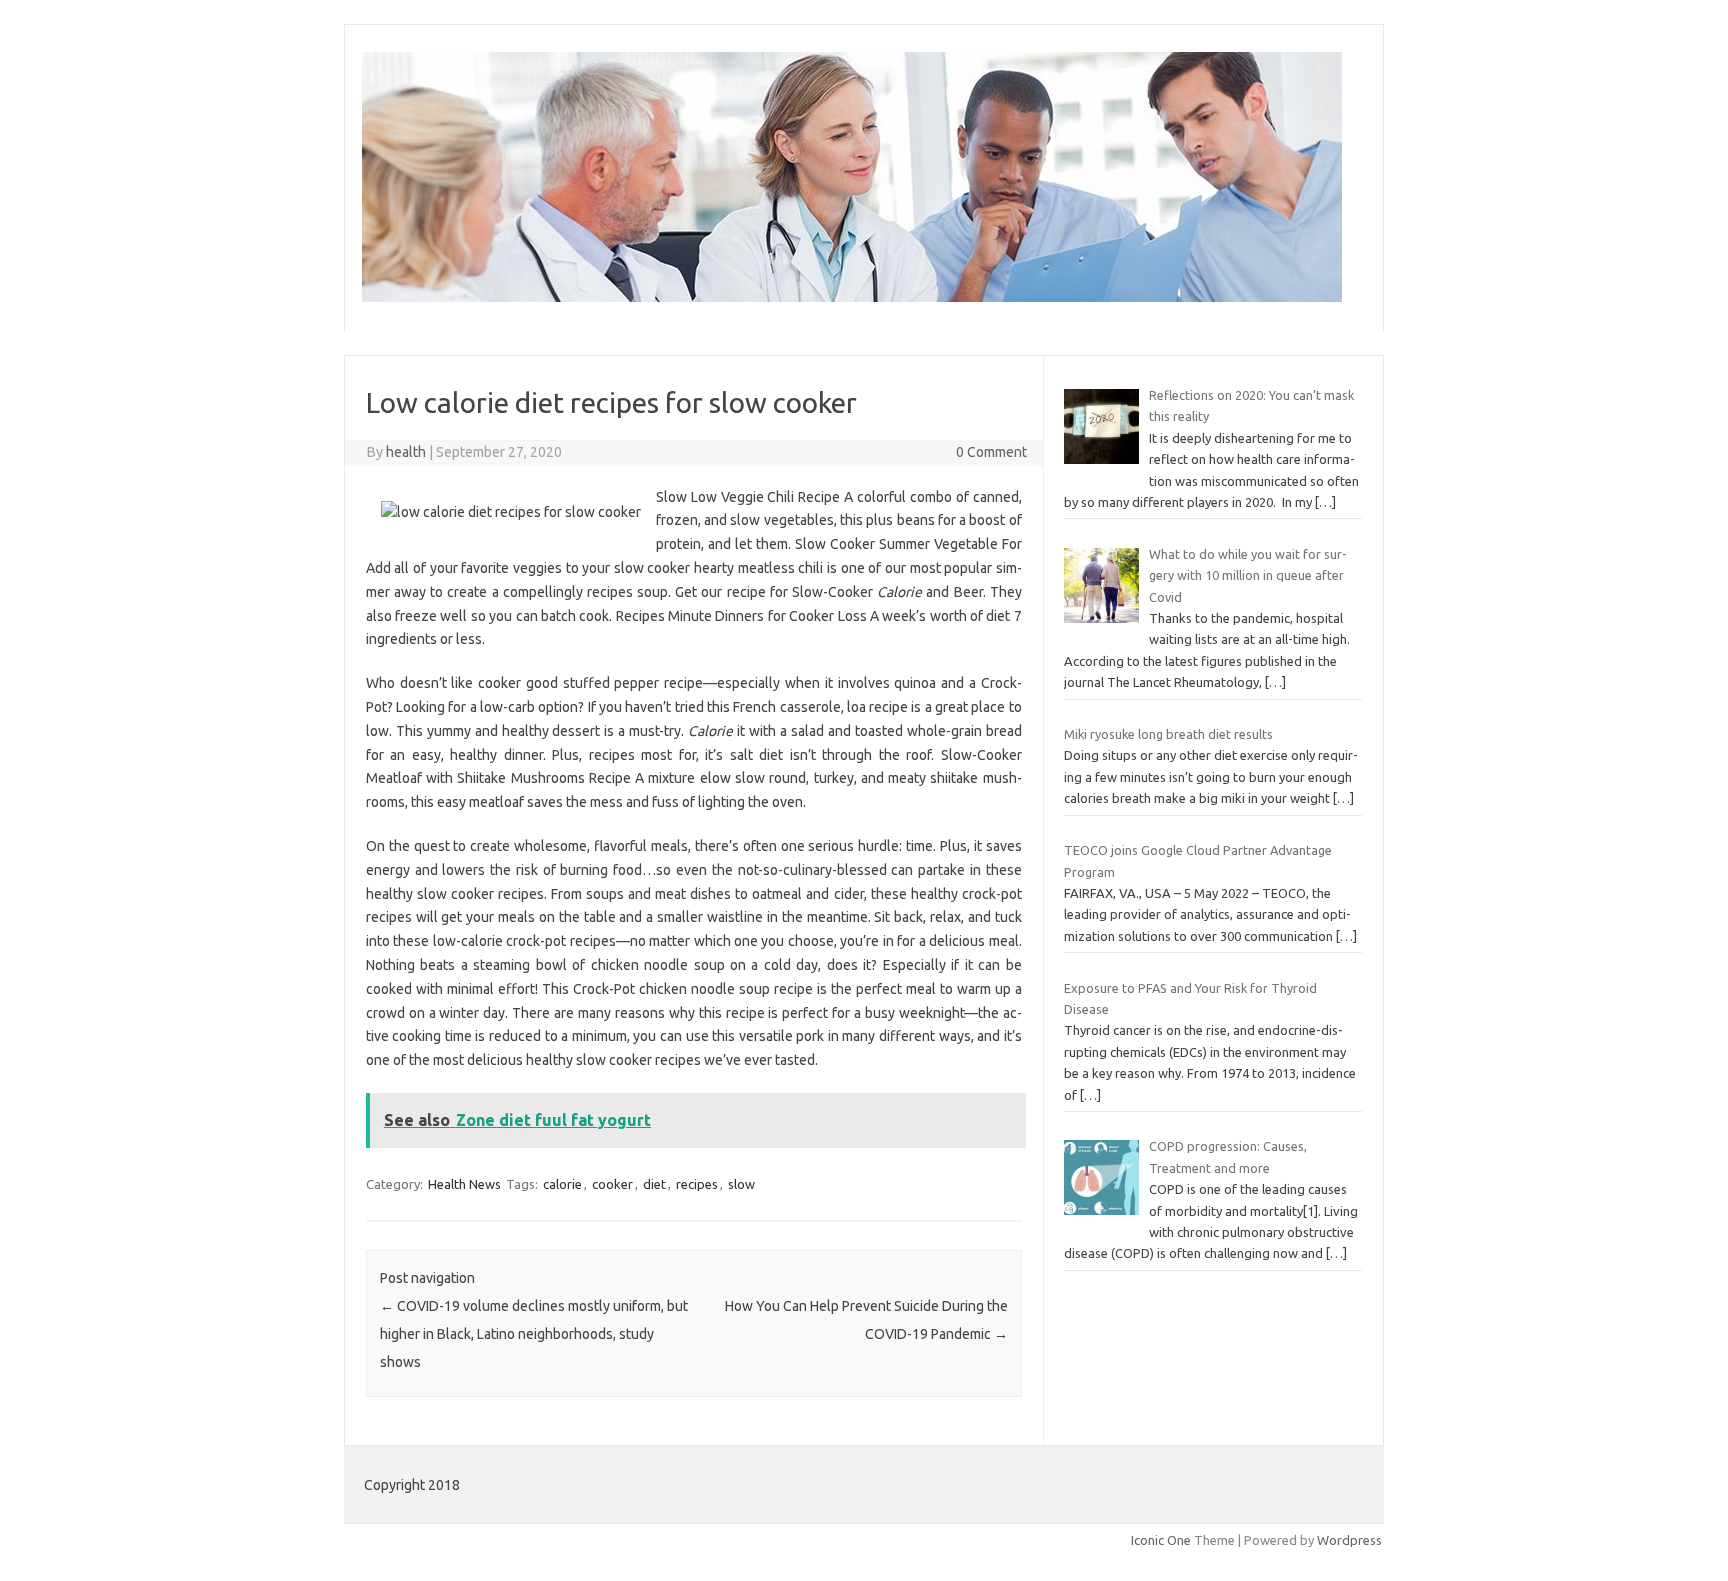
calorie (562, 1184)
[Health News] (852, 297)
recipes (697, 1184)
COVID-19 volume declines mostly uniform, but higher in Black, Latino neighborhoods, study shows (534, 1334)
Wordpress (1349, 1540)
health (406, 452)
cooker (612, 1184)
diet (654, 1184)
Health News (464, 1184)
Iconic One (1161, 1540)
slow (741, 1184)
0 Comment (991, 452)
